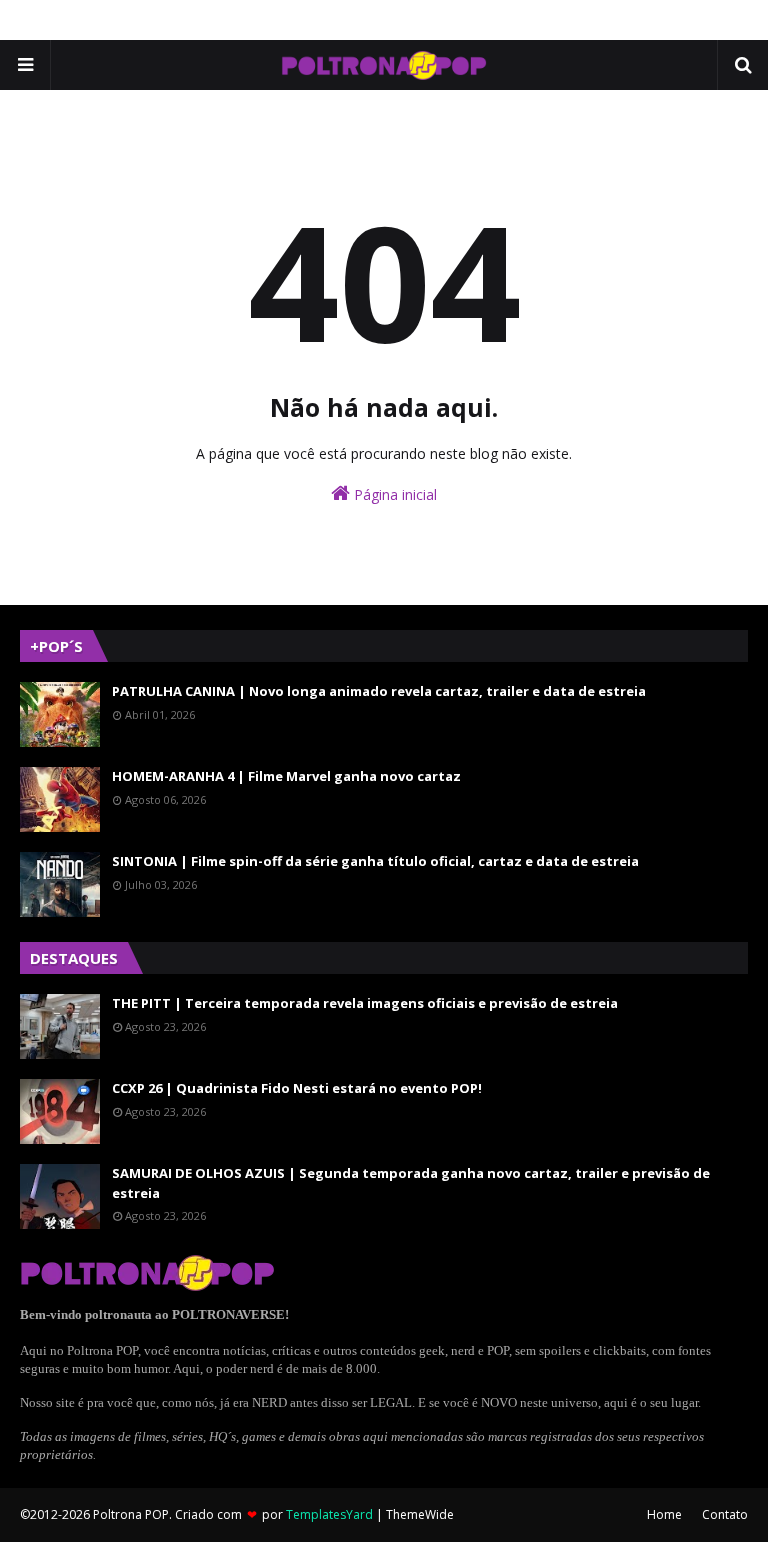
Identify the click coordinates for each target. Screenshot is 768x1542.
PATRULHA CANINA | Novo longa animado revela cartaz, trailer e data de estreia (379, 691)
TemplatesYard (329, 1514)
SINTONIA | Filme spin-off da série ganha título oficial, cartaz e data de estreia (375, 861)
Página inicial (393, 494)
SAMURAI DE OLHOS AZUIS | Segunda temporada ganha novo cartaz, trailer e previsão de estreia (411, 1183)
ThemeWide (420, 1514)
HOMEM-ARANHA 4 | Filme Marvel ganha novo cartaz (286, 776)
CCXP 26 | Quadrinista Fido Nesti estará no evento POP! (297, 1088)
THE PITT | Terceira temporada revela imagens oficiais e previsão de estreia (365, 1003)
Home (664, 1514)
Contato (725, 1514)
